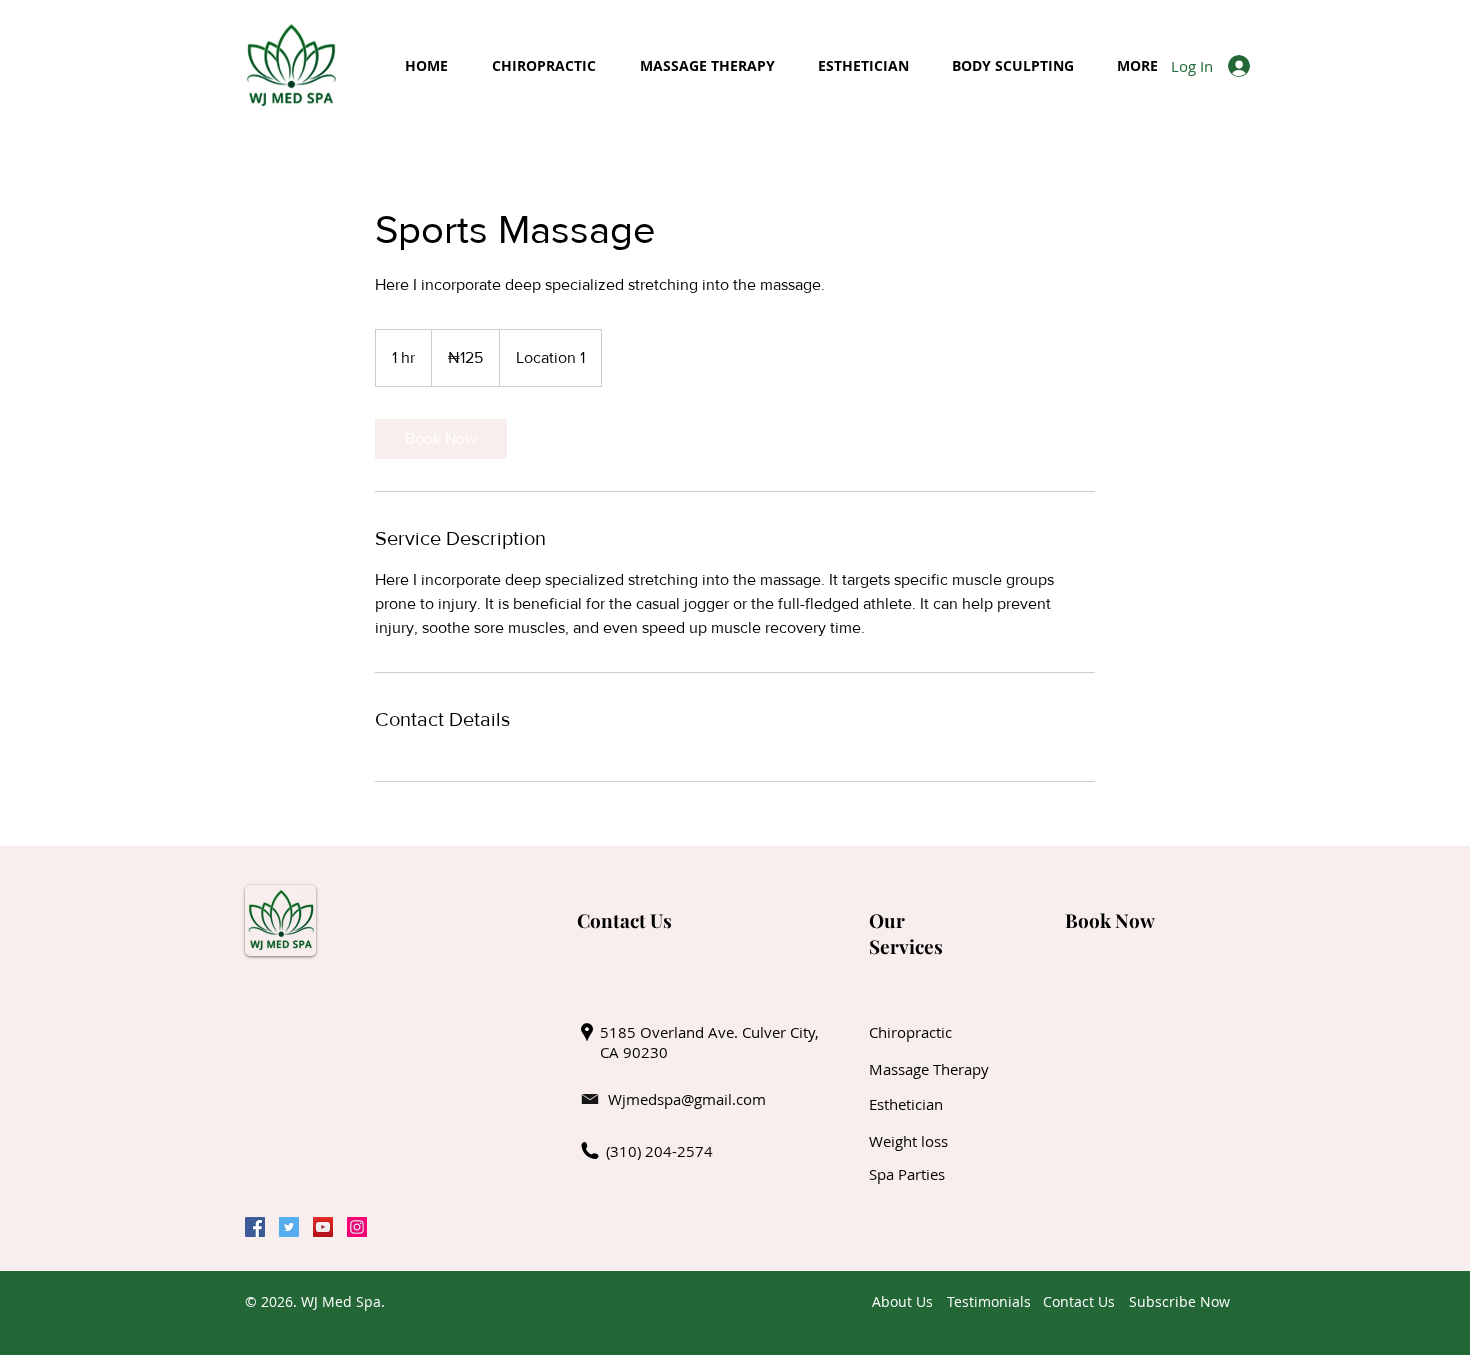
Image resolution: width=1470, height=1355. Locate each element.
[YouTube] (323, 1227)
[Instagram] (357, 1227)
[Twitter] (289, 1227)
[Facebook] (255, 1227)
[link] (441, 439)
